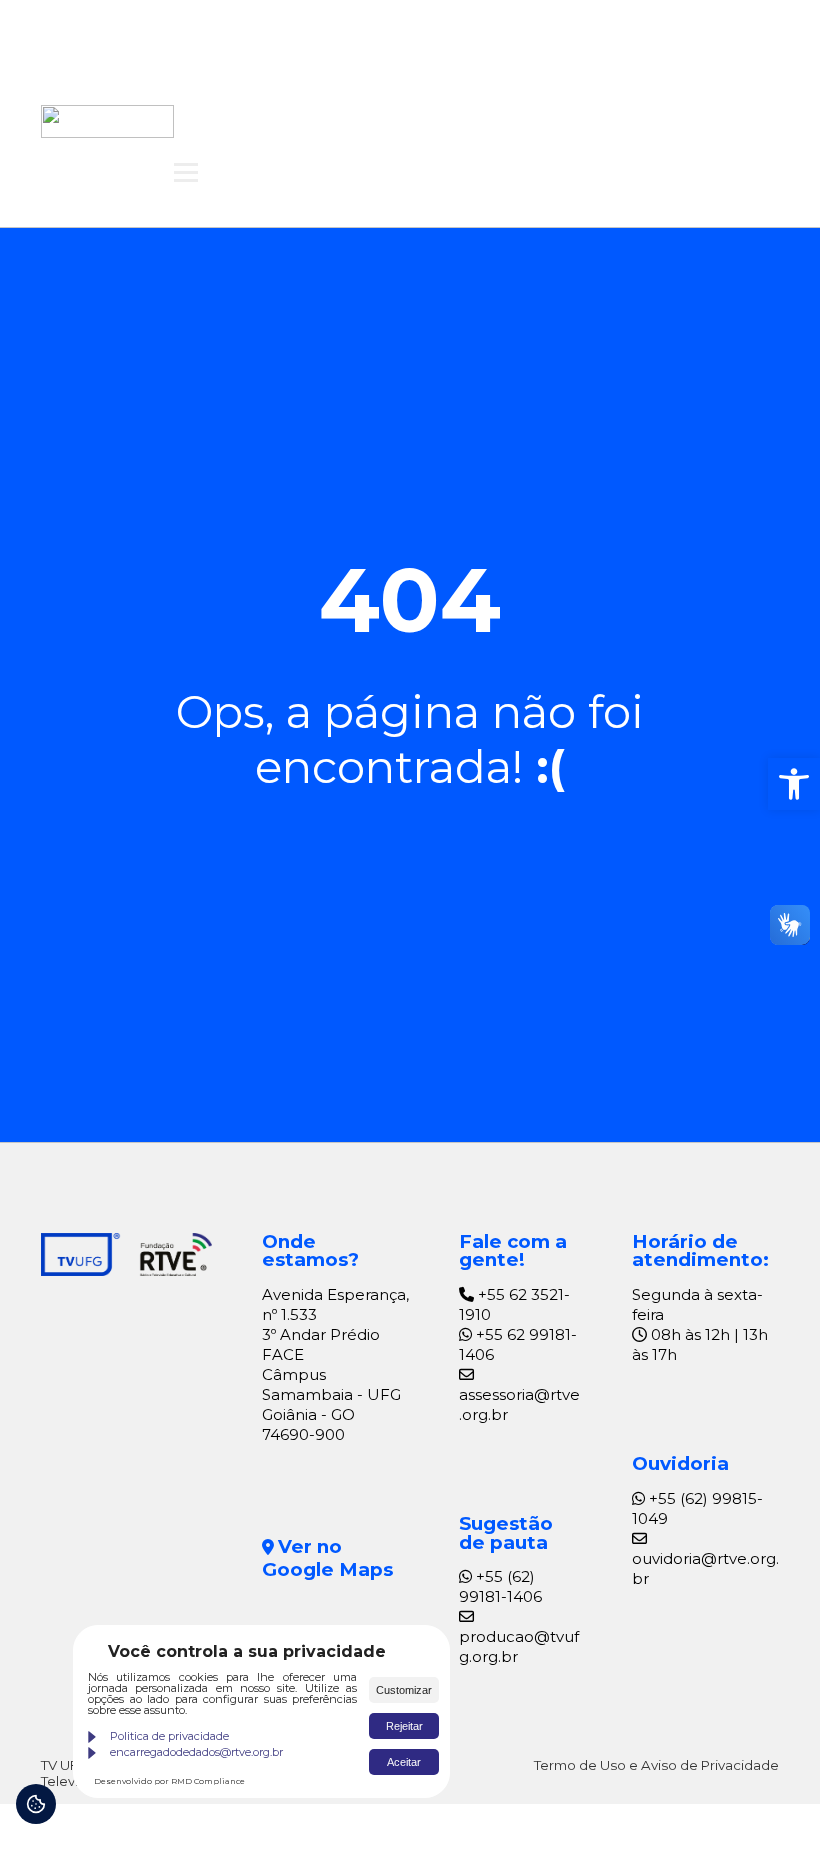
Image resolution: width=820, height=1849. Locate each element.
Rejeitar (404, 1726)
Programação (277, 83)
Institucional (497, 134)
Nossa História (435, 83)
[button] (794, 784)
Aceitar (404, 1762)
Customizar (404, 1690)
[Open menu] (186, 172)
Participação (350, 134)
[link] (107, 121)
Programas (582, 83)
